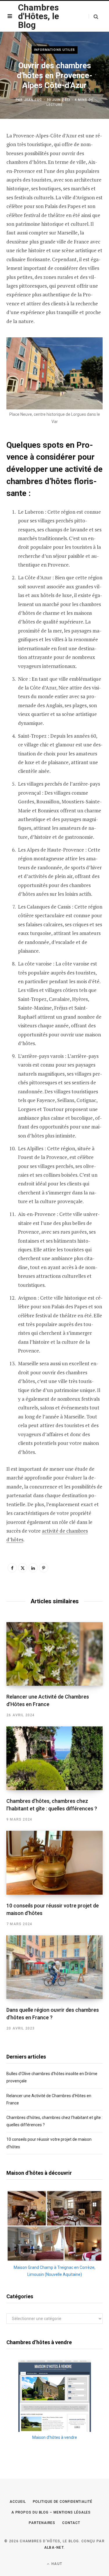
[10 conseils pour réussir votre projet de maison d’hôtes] (54, 1863)
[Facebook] (12, 1568)
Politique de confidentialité (63, 2502)
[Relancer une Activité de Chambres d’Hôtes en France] (54, 1654)
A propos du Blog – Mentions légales (51, 2512)
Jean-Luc (33, 100)
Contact (71, 2523)
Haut (56, 2564)
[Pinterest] (44, 1568)
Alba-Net (54, 2548)
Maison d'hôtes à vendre (55, 2437)
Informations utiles (55, 50)
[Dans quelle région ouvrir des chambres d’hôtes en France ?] (54, 1967)
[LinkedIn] (33, 1568)
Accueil (18, 2502)
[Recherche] (93, 16)
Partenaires (42, 2523)
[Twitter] (23, 1568)
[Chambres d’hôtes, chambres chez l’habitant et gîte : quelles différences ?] (54, 1758)
